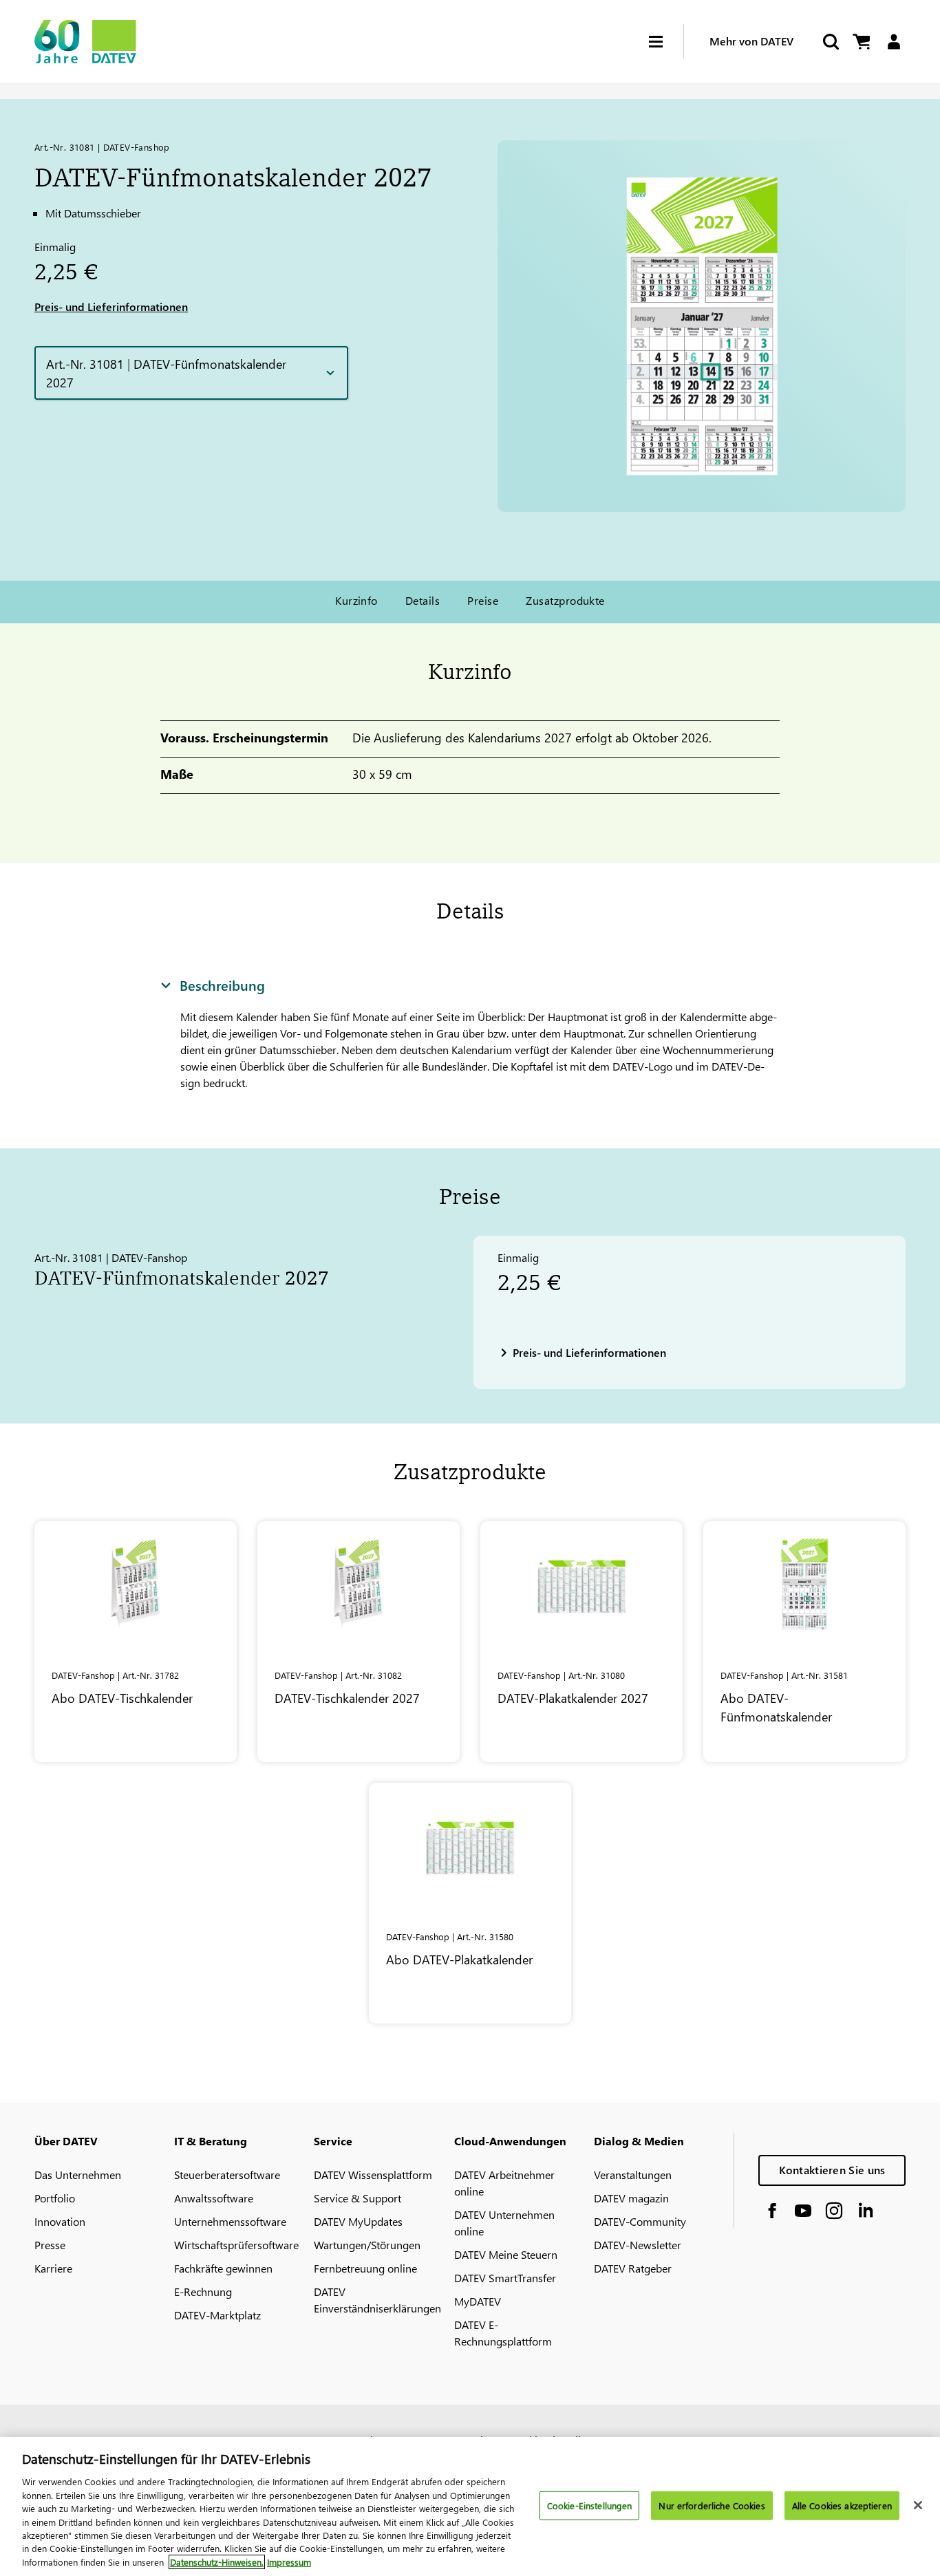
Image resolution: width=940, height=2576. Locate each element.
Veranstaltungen (633, 2175)
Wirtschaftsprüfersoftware (236, 2245)
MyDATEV (478, 2301)
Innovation (60, 2221)
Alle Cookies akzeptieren (842, 2505)
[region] (470, 2507)
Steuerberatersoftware (227, 2175)
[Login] (894, 42)
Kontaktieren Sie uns (832, 2170)
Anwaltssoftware (214, 2198)
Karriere (53, 2268)
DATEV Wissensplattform (373, 2175)
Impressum (289, 2562)
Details (423, 600)
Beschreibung (222, 985)
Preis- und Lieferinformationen (111, 307)
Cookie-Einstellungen (590, 2505)
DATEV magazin (631, 2198)
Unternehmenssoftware (230, 2221)
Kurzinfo (356, 600)
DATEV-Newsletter (638, 2245)
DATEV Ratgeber (633, 2268)
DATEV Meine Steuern (506, 2254)
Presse (50, 2245)
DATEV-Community (640, 2221)
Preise (483, 600)
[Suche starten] (830, 42)
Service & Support (357, 2198)
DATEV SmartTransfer (505, 2278)
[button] (191, 373)
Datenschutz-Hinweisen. (217, 2562)
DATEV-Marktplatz (217, 2315)
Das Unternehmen (78, 2175)
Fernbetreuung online (365, 2268)
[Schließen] (918, 2505)
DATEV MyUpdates (358, 2221)
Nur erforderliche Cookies (712, 2505)
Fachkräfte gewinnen (223, 2268)
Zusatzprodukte (565, 600)
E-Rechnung (203, 2291)
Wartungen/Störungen (367, 2245)
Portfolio (55, 2198)
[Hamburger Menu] (666, 42)
